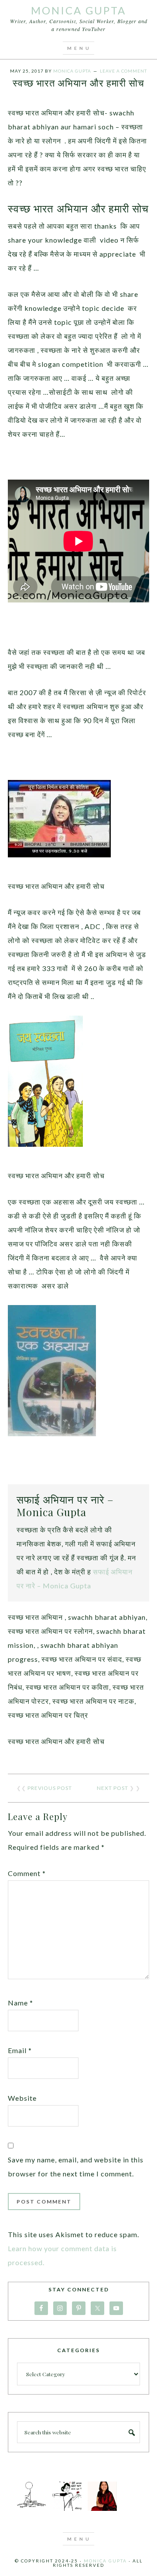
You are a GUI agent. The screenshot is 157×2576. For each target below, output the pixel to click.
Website (22, 2098)
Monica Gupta (78, 10)
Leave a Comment (123, 71)
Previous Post (50, 1788)
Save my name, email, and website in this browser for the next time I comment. (76, 2167)
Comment (27, 1873)
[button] (78, 48)
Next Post (113, 1788)
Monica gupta (105, 2561)
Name (20, 2003)
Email (20, 2050)
